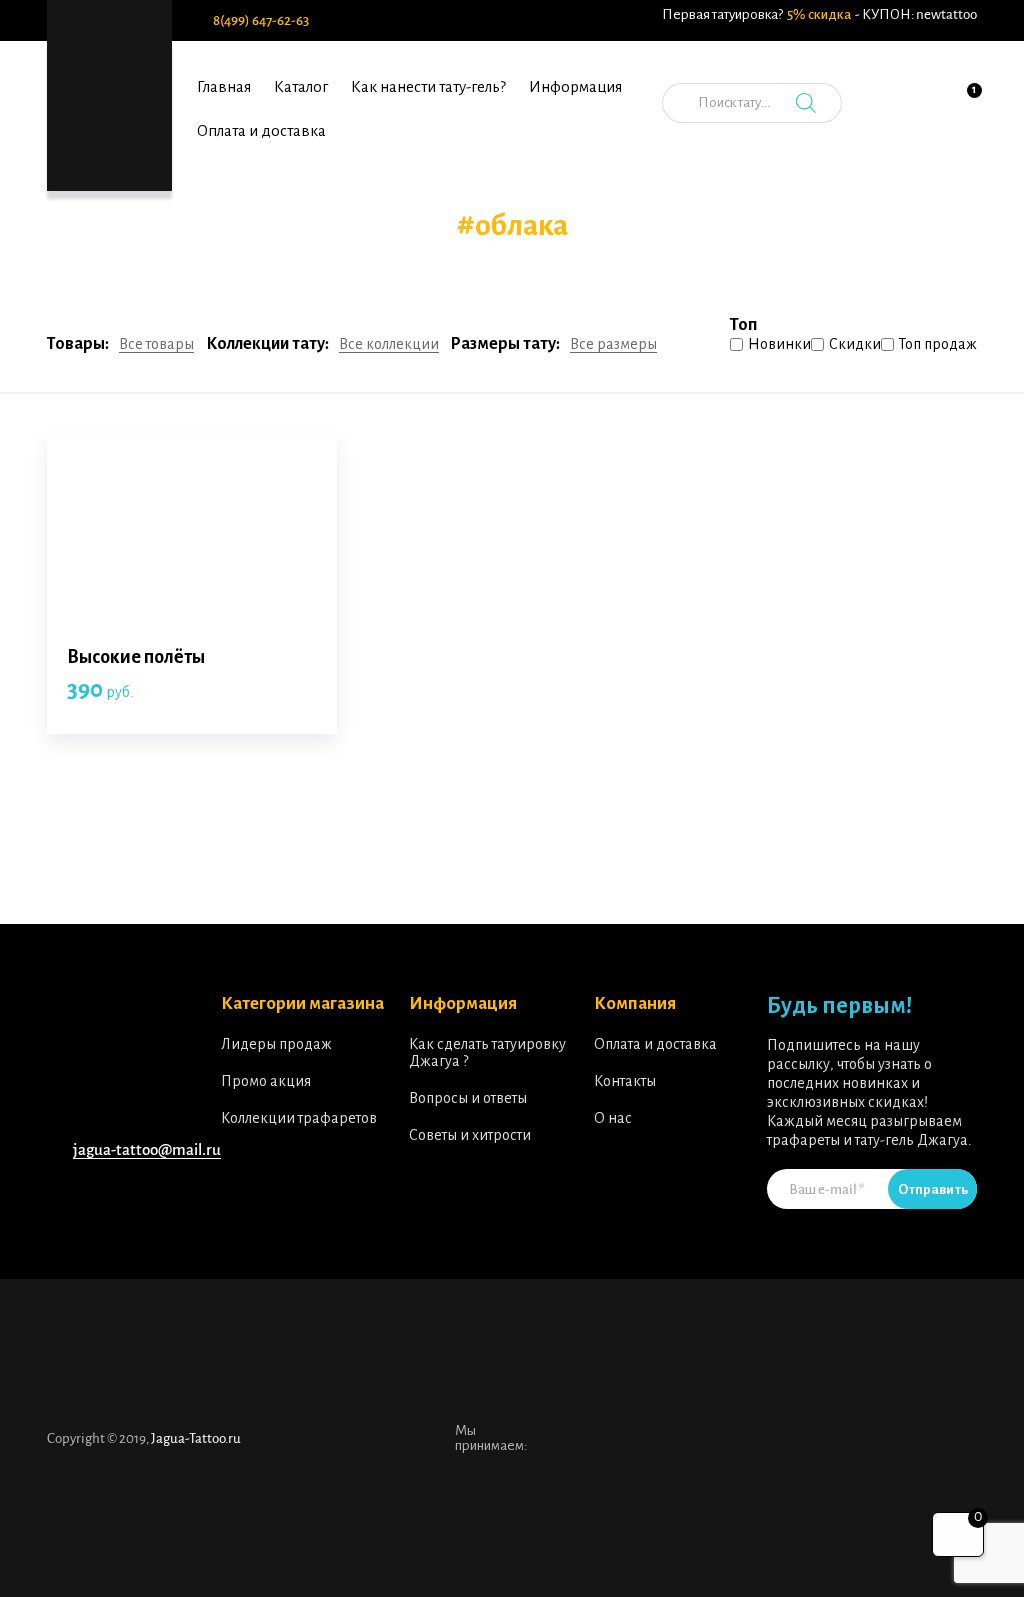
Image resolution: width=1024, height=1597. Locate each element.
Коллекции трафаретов (299, 1118)
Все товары (156, 344)
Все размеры (613, 344)
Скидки (855, 344)
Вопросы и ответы (468, 1098)
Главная (224, 86)
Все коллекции (389, 344)
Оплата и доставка (261, 130)
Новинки (779, 344)
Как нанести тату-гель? (428, 86)
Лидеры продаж (276, 1044)
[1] (962, 114)
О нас (613, 1118)
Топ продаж (938, 344)
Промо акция (266, 1081)
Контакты (625, 1081)
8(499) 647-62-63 (261, 20)
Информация (575, 86)
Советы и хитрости (470, 1135)
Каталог (301, 86)
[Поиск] (806, 103)
